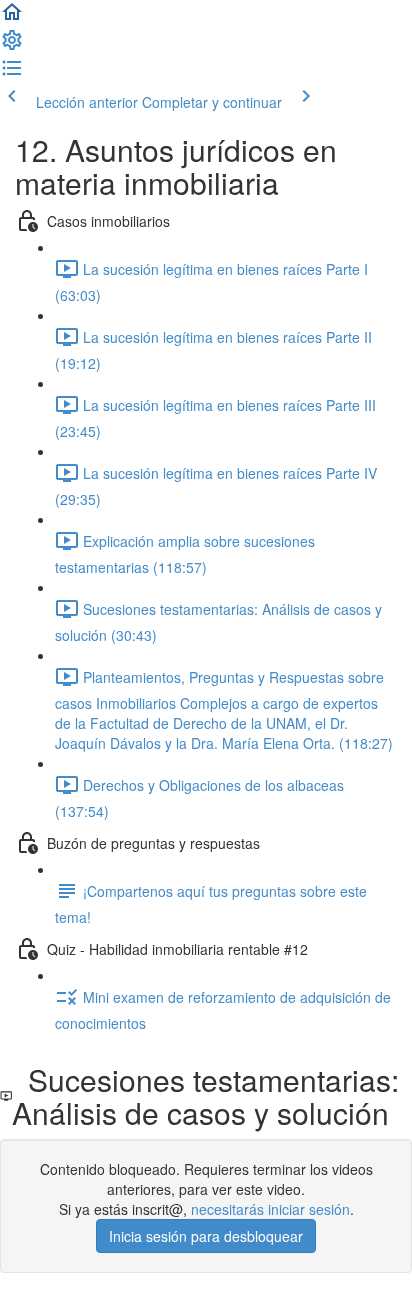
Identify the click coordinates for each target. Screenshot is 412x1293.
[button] (12, 18)
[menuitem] (12, 46)
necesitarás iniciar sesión (270, 1209)
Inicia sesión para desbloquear (206, 1236)
